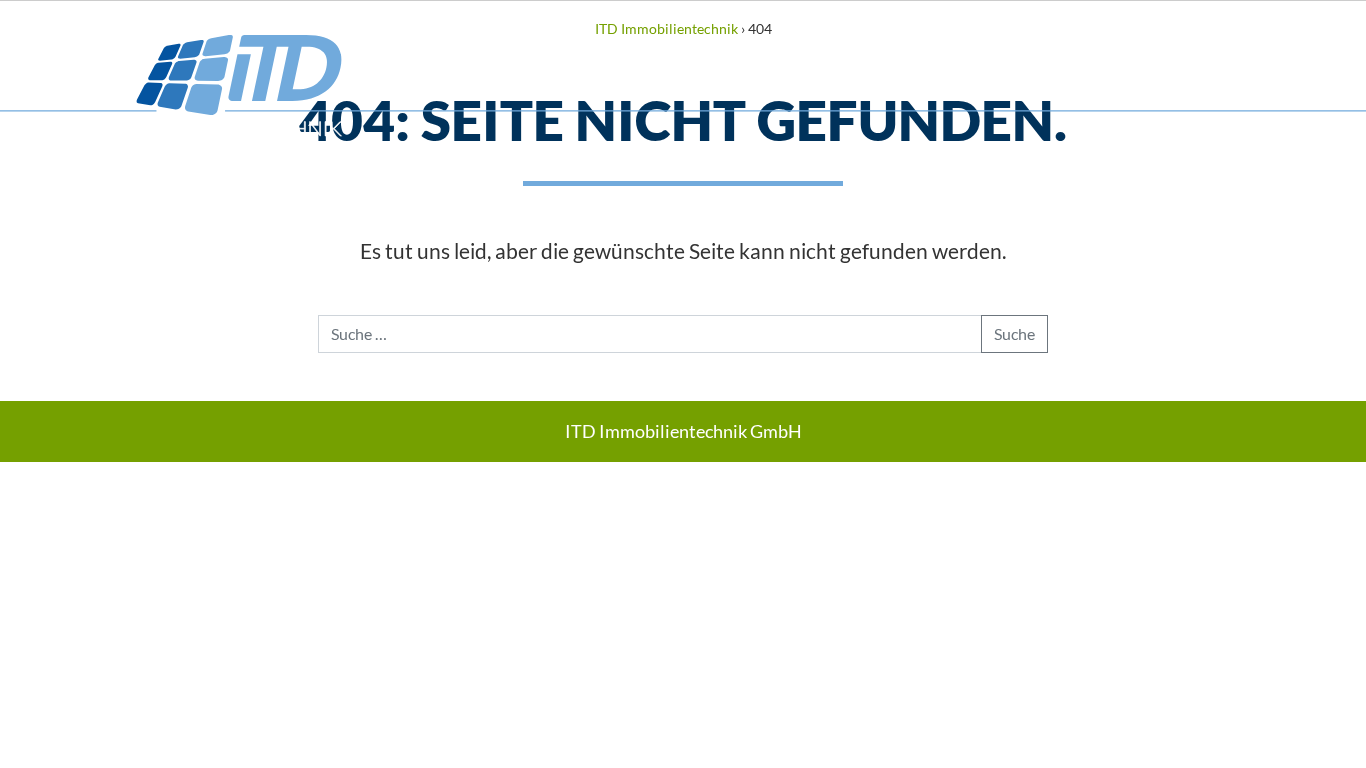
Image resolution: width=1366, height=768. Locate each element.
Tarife (961, 51)
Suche (1014, 333)
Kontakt (1257, 51)
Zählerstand (1102, 51)
